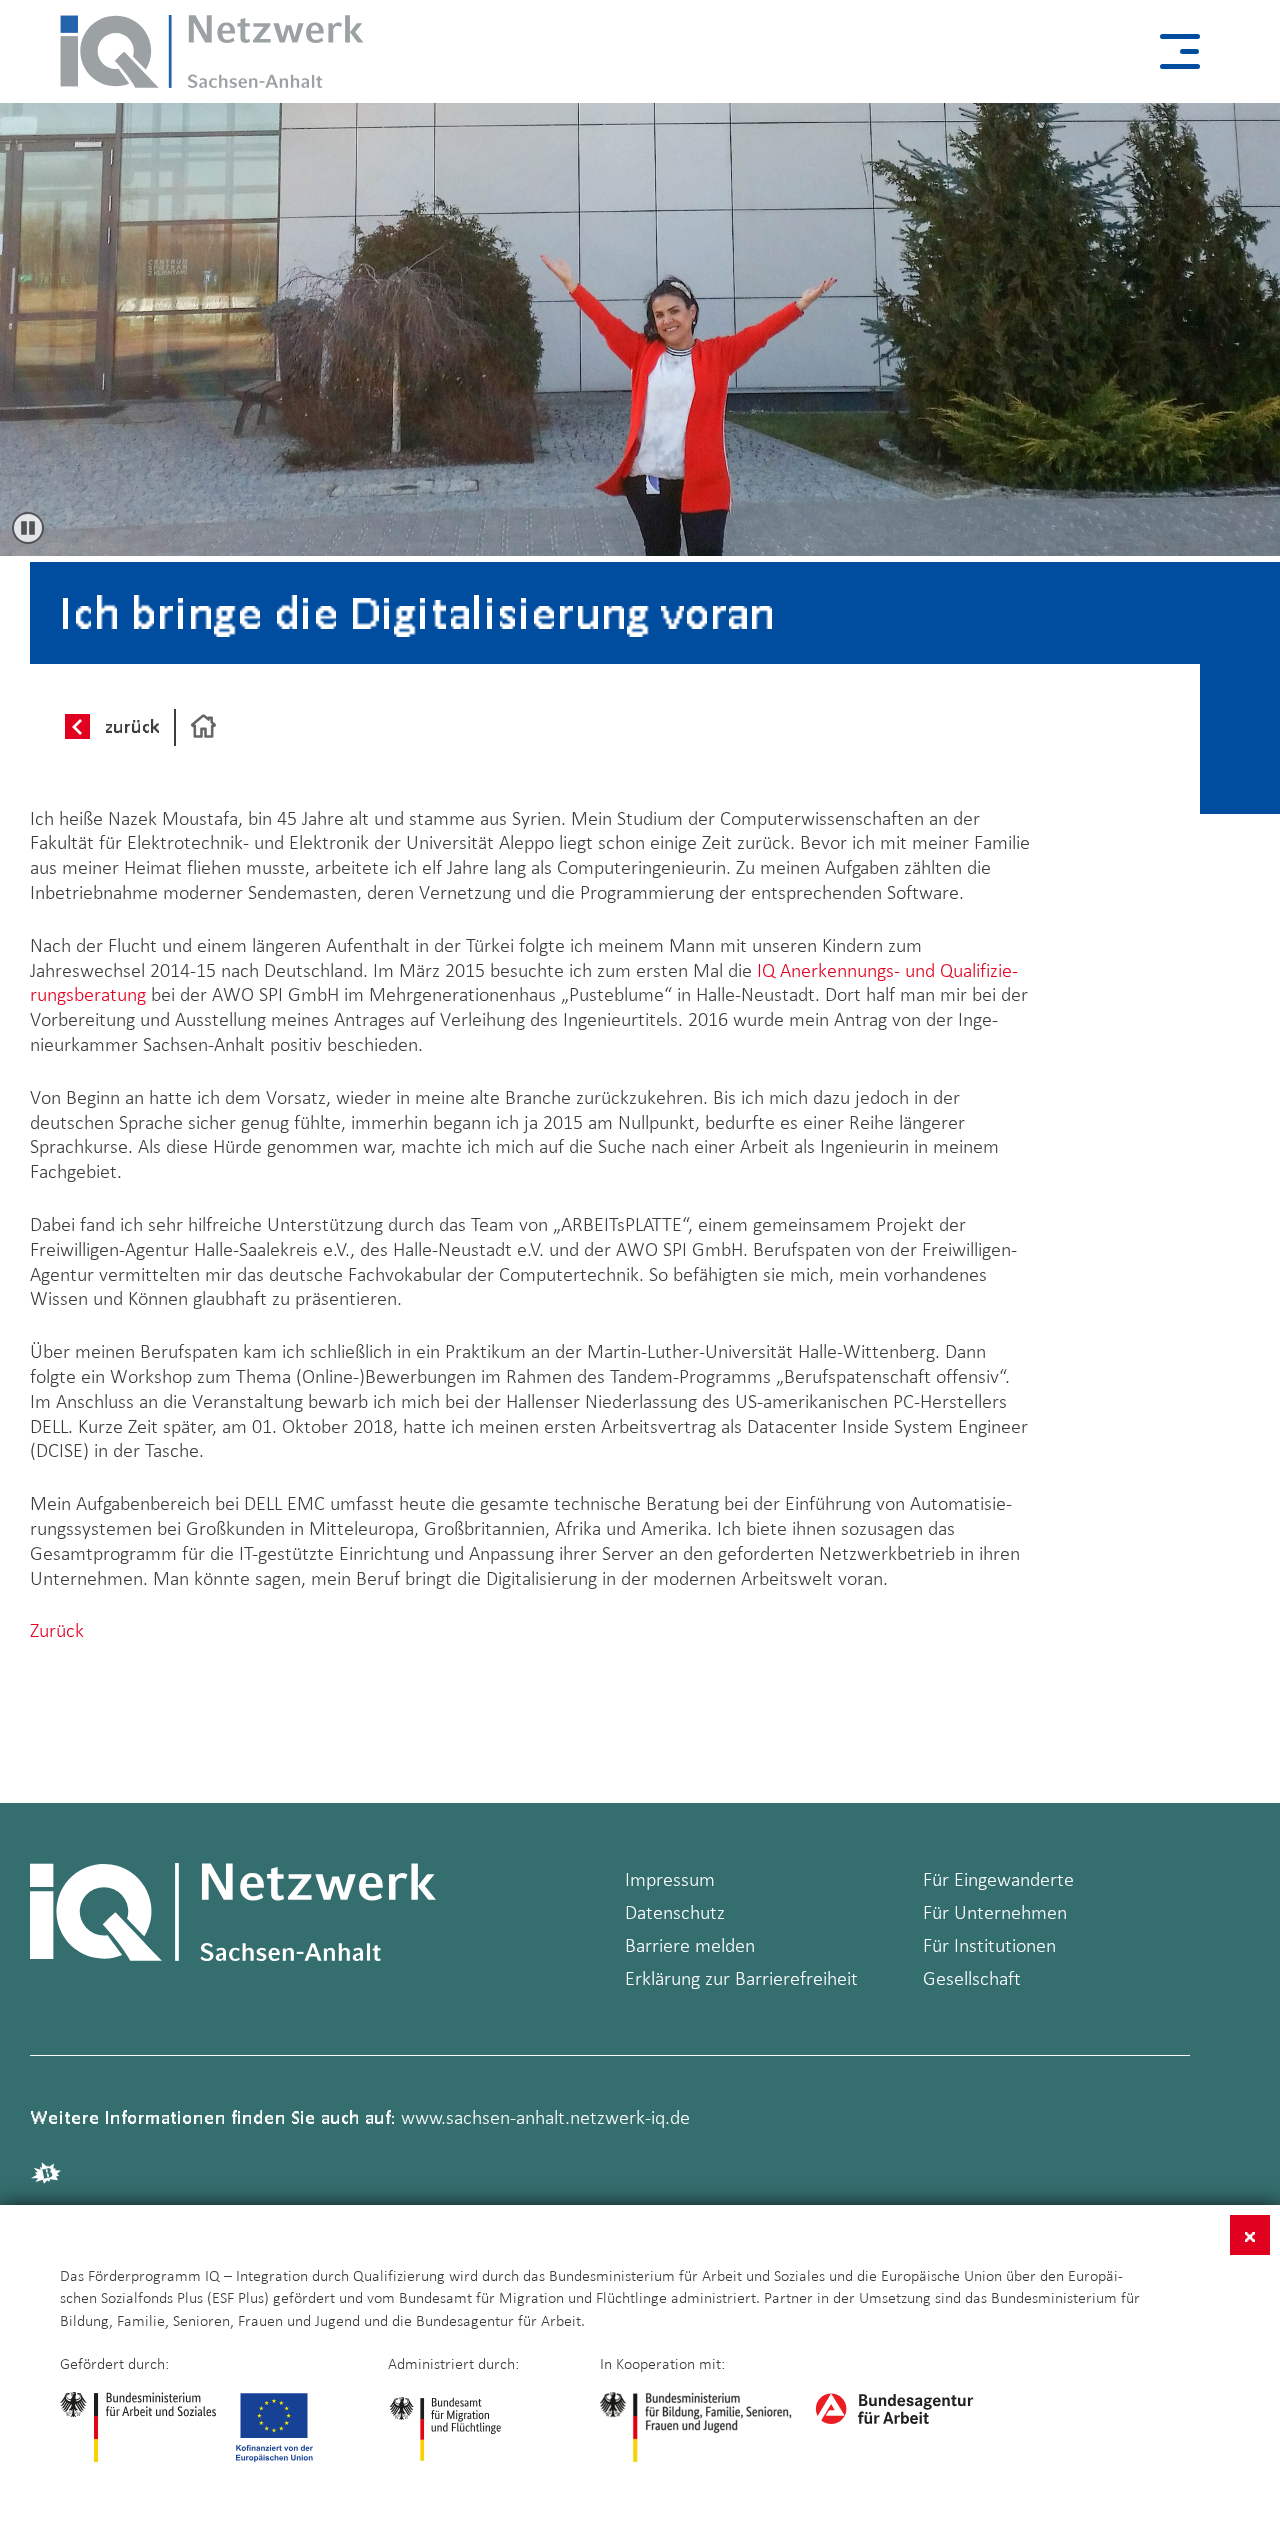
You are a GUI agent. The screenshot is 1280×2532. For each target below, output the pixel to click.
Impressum (670, 1879)
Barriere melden (690, 1945)
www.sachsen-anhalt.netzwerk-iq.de (545, 2117)
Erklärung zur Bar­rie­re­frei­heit (741, 1978)
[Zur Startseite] (203, 727)
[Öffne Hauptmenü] (1180, 51)
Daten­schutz (675, 1912)
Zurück (57, 1630)
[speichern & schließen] (1250, 2235)
